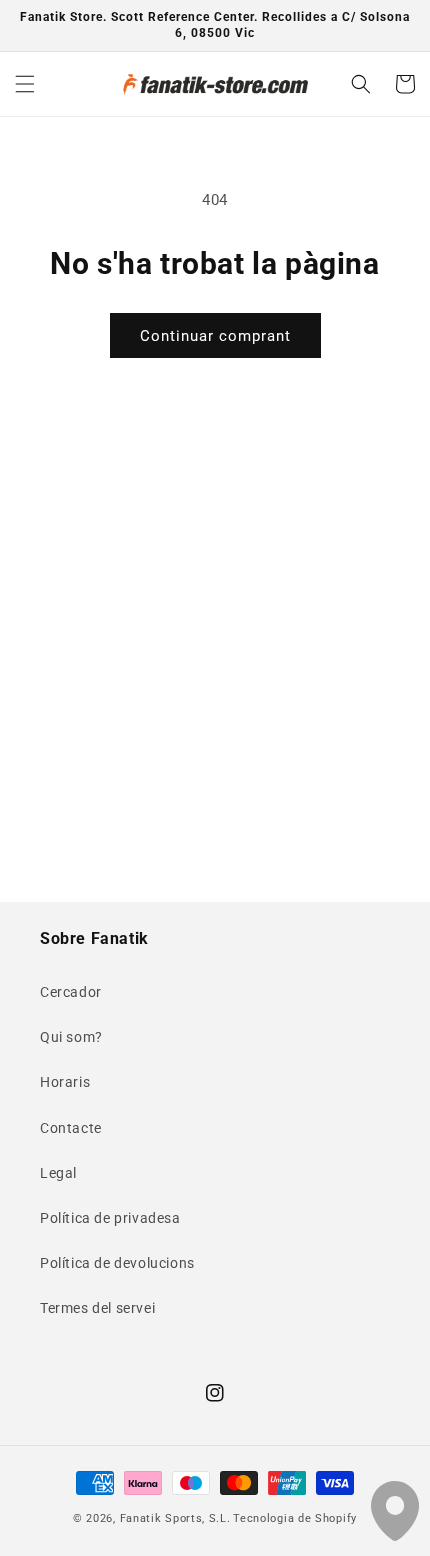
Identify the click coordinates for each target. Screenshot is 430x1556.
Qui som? (71, 1037)
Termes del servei (97, 1308)
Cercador (71, 992)
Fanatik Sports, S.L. (175, 1518)
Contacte (71, 1128)
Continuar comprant (215, 336)
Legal (58, 1173)
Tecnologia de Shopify (295, 1518)
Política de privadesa (110, 1218)
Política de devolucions (117, 1263)
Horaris (65, 1082)
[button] (25, 84)
